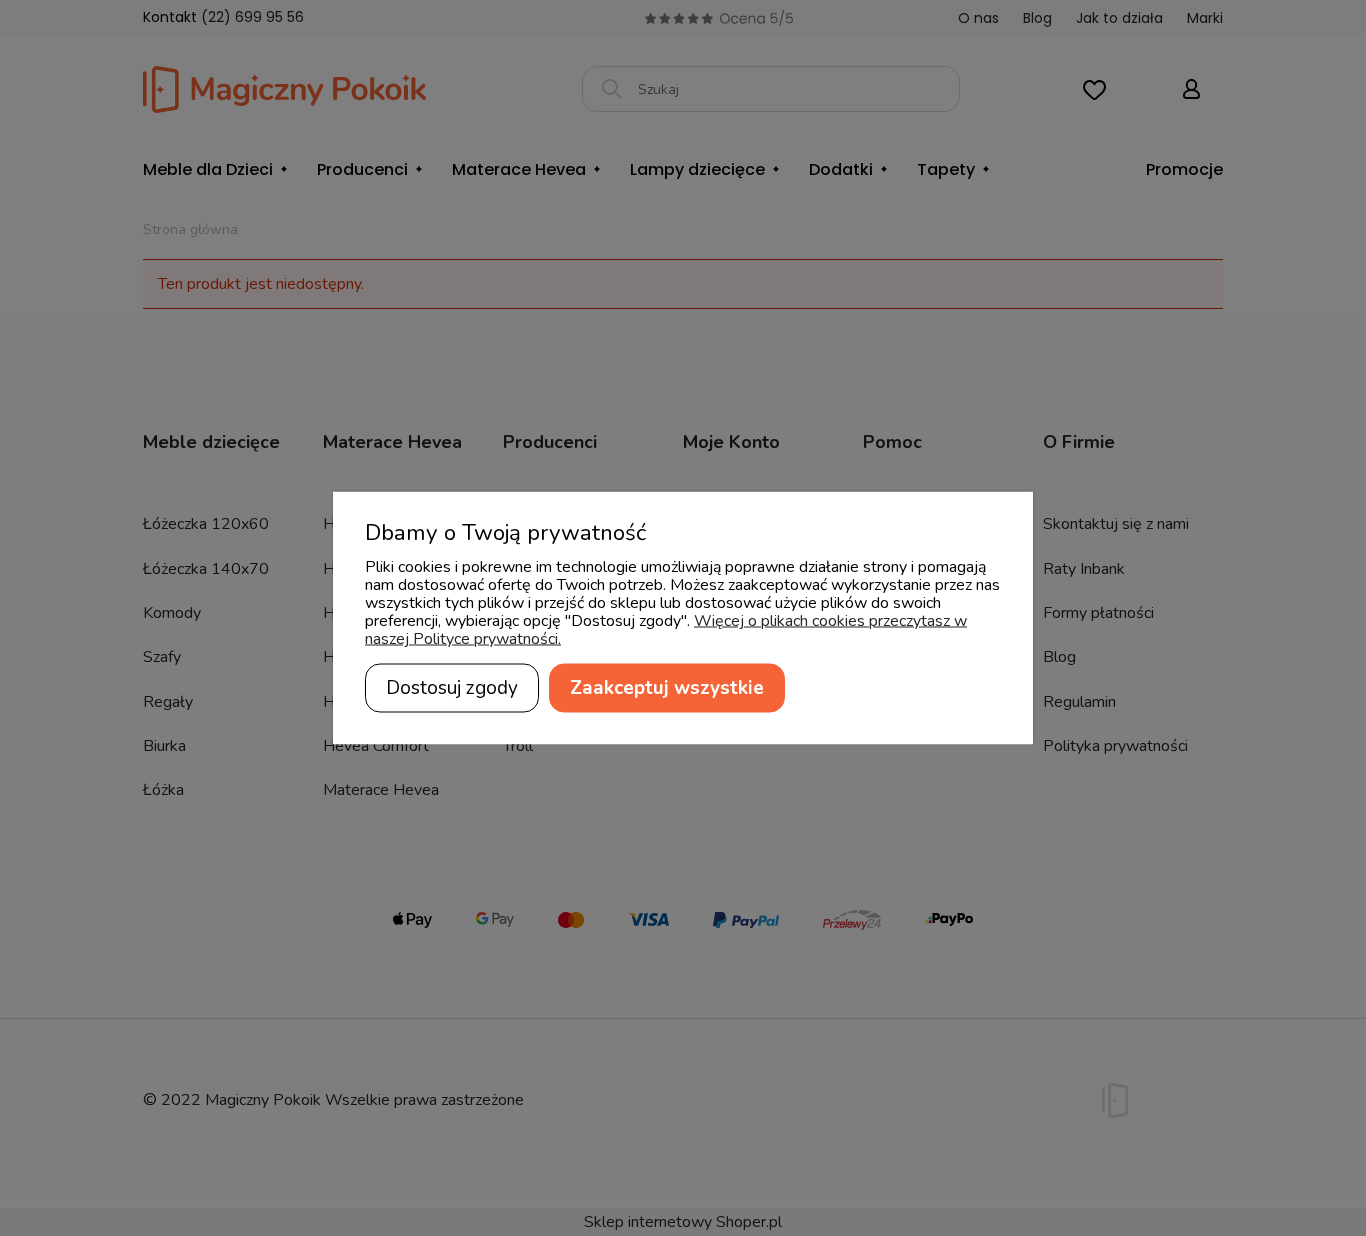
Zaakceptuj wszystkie (667, 688)
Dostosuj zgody (452, 688)
